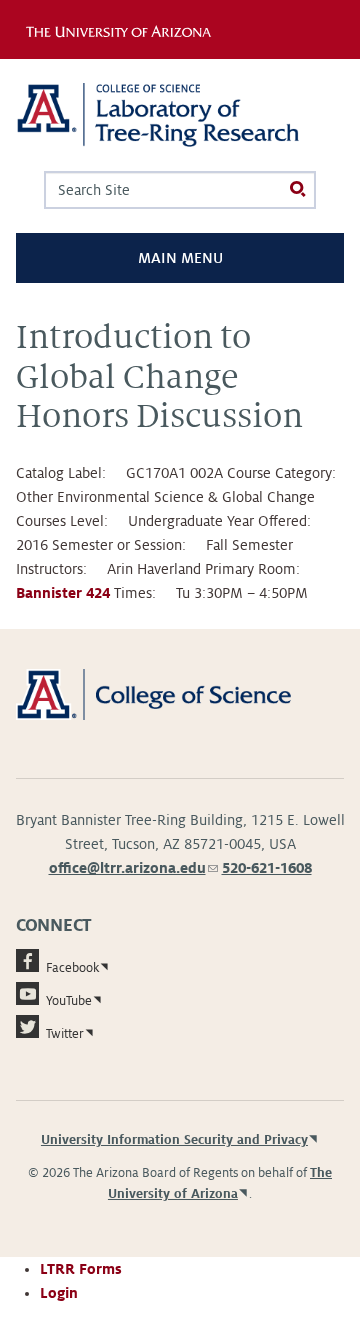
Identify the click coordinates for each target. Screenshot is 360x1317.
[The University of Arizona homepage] (123, 29)
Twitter (65, 1034)
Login (59, 1293)
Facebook (72, 968)
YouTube (69, 1001)
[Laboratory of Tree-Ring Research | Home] (180, 115)
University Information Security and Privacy (174, 1140)
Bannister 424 (63, 593)
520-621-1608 (267, 868)
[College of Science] (180, 694)
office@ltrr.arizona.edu (133, 868)
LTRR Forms (81, 1269)
